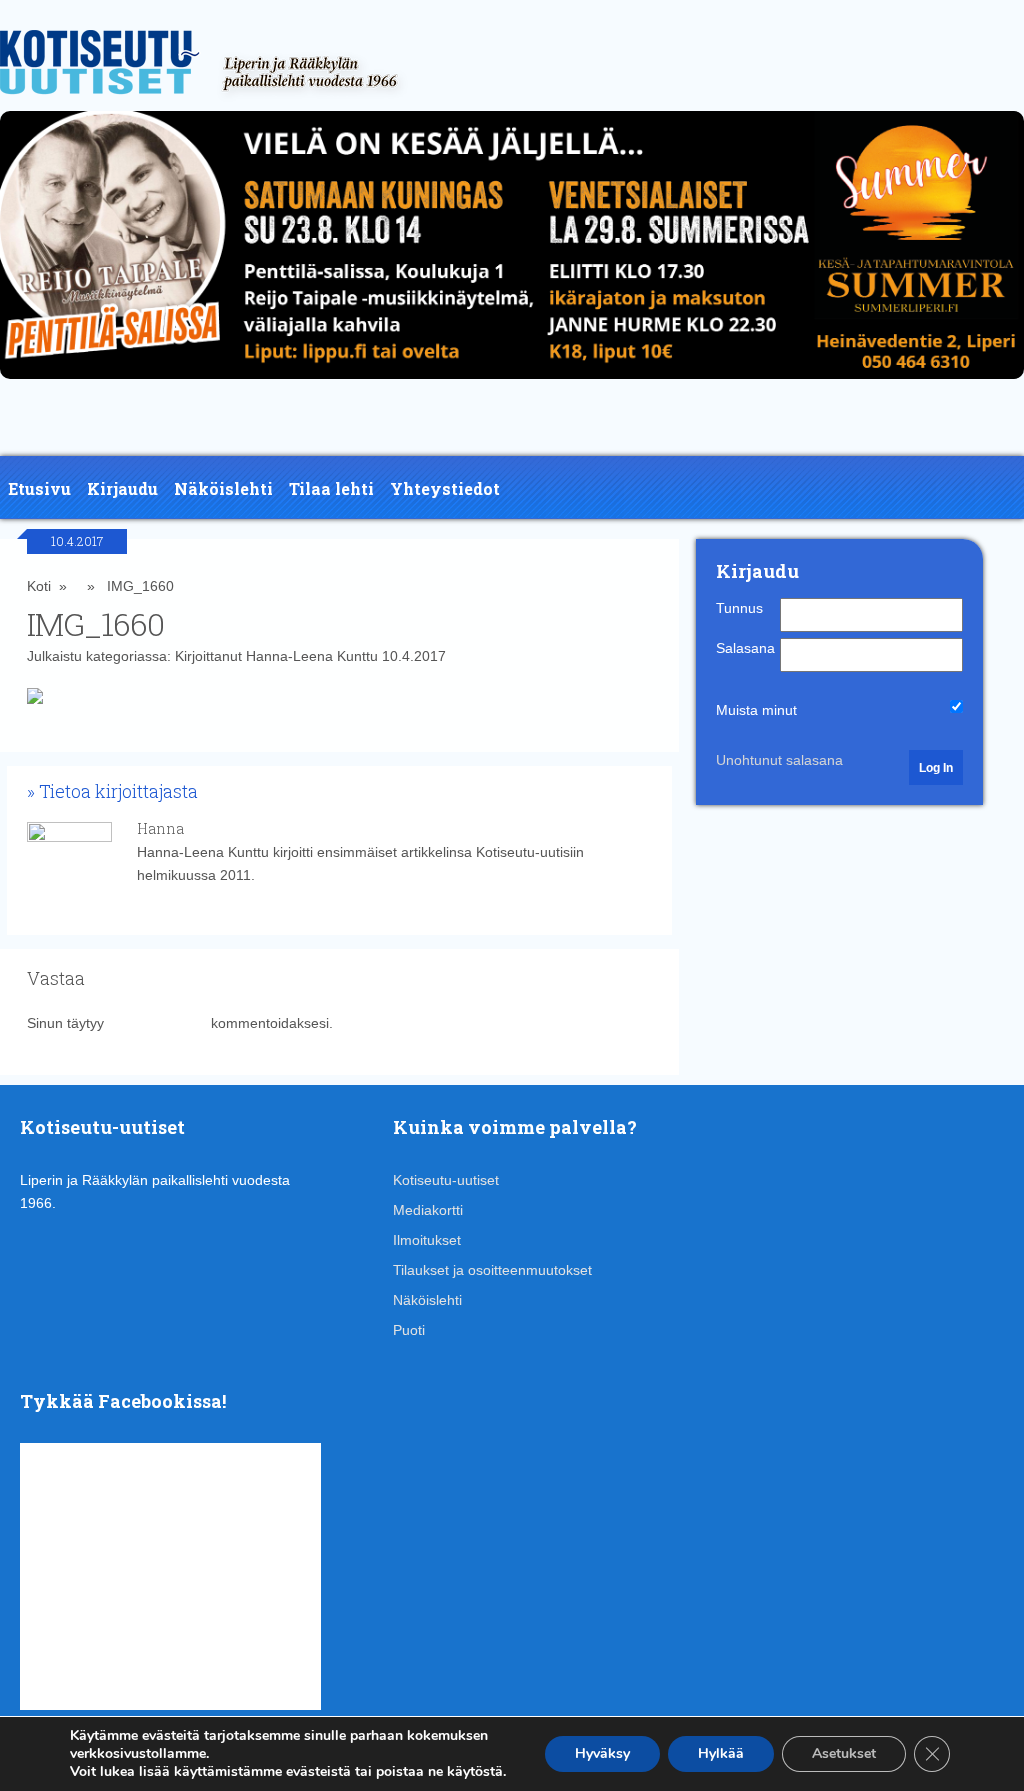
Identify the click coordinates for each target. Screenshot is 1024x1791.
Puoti (409, 1330)
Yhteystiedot (445, 488)
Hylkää (721, 1753)
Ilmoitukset (427, 1240)
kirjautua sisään (157, 1023)
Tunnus (739, 608)
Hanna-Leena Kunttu (312, 656)
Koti (39, 586)
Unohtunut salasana (779, 760)
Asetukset (844, 1753)
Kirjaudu (122, 488)
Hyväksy (602, 1753)
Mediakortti (428, 1210)
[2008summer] (512, 384)
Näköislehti (223, 488)
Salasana (745, 648)
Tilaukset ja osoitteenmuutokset (492, 1270)
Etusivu (39, 488)
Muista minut (756, 710)
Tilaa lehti (331, 488)
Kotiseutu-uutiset (446, 1180)
